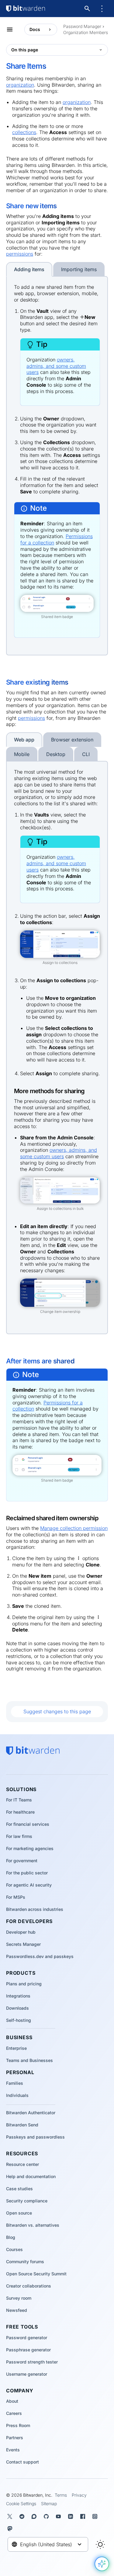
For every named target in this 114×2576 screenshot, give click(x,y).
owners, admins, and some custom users (56, 366)
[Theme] (100, 2544)
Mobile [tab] (22, 754)
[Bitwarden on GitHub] (47, 2516)
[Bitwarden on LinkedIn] (72, 2516)
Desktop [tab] (56, 754)
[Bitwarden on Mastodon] (11, 2529)
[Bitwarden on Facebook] (84, 2516)
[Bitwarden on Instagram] (96, 2516)
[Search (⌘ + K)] (88, 9)
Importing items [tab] (79, 269)
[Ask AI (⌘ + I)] (102, 2564)
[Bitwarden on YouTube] (60, 2516)
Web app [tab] (24, 740)
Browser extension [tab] (72, 740)
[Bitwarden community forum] (35, 2516)
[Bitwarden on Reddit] (23, 2516)
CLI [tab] (86, 754)
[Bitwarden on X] (11, 2516)
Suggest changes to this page (57, 1711)
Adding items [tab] (29, 269)
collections (24, 132)
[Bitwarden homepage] (26, 9)
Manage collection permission (74, 1528)
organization (20, 85)
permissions (20, 254)
